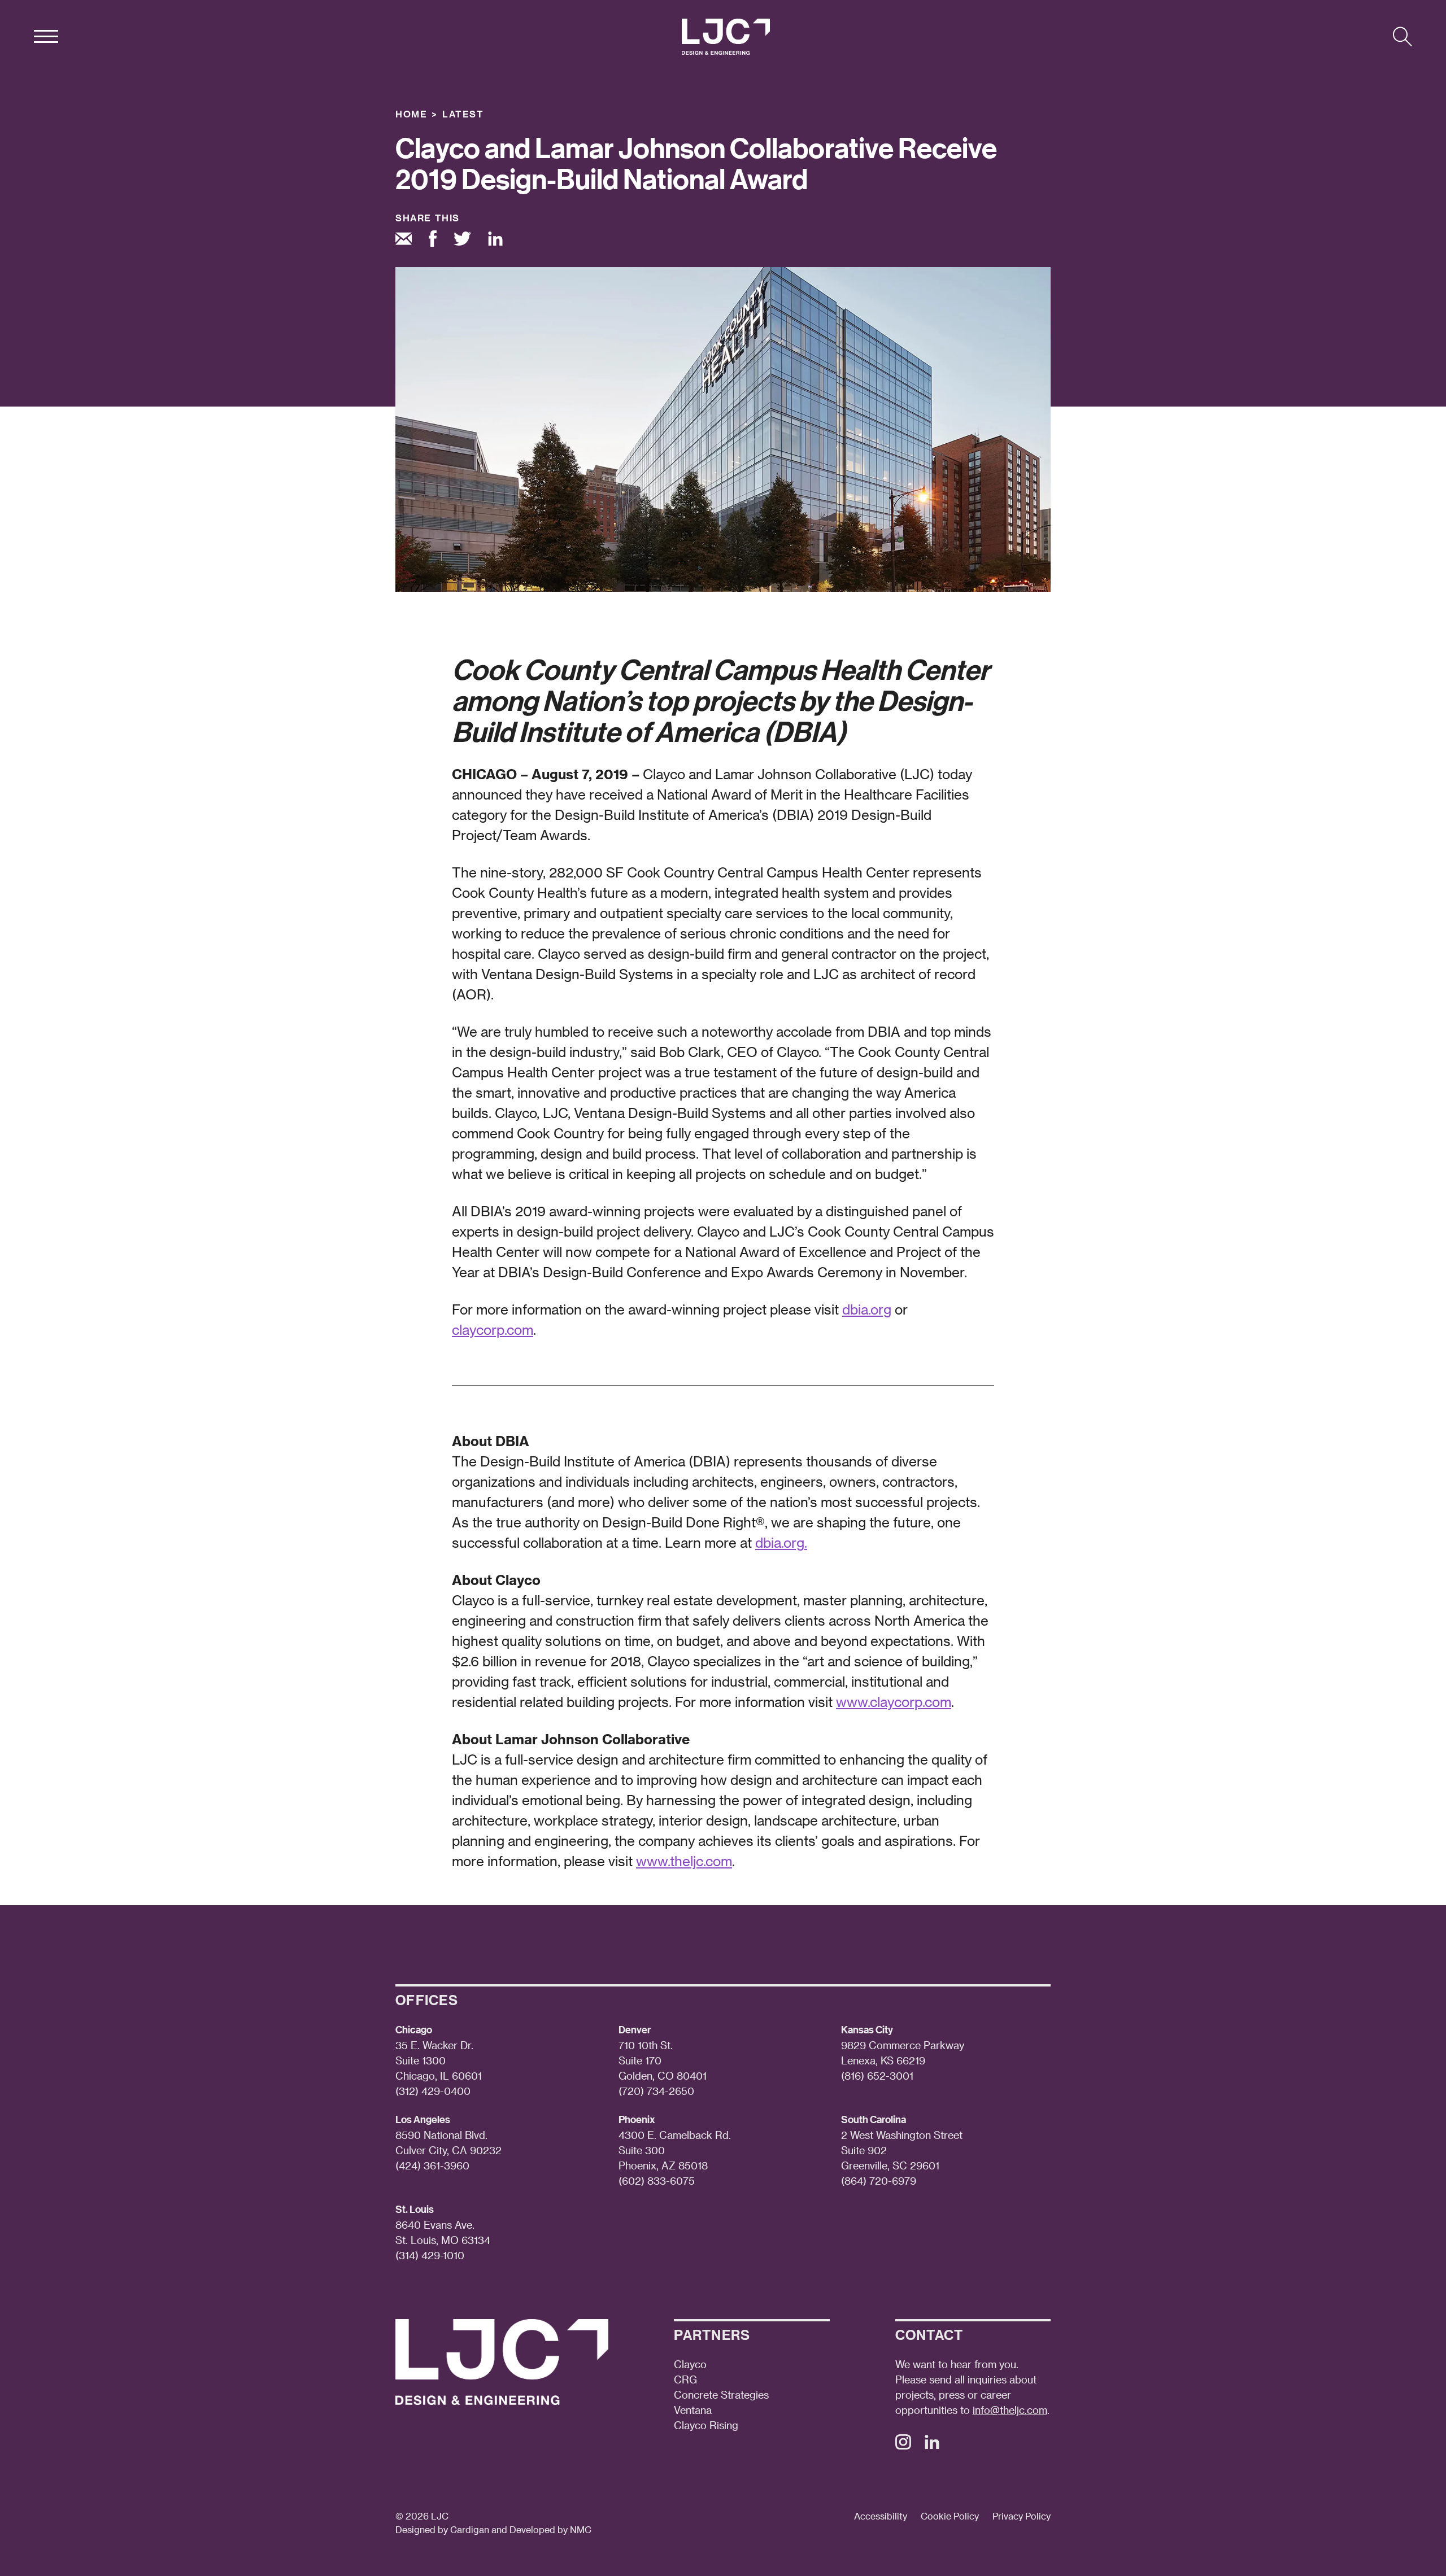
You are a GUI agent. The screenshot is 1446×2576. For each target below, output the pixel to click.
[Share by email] (404, 240)
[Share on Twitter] (462, 240)
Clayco (690, 2364)
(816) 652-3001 (877, 2075)
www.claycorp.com (894, 1702)
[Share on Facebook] (433, 240)
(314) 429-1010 (430, 2255)
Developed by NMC (550, 2529)
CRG (685, 2379)
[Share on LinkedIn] (495, 241)
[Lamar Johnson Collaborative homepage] (726, 37)
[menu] (46, 37)
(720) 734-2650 (656, 2091)
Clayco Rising (706, 2425)
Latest (463, 114)
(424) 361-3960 (432, 2165)
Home (411, 114)
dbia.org (867, 1309)
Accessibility (881, 2516)
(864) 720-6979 (879, 2180)
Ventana (693, 2410)
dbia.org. (781, 1542)
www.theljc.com (684, 1861)
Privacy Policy (1022, 2516)
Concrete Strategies (721, 2394)
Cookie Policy (950, 2516)
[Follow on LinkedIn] (932, 2445)
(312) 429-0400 (433, 2091)
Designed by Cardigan (442, 2529)
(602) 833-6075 (657, 2180)
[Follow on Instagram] (903, 2445)
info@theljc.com (1010, 2410)
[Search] (1403, 37)
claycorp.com (493, 1330)
